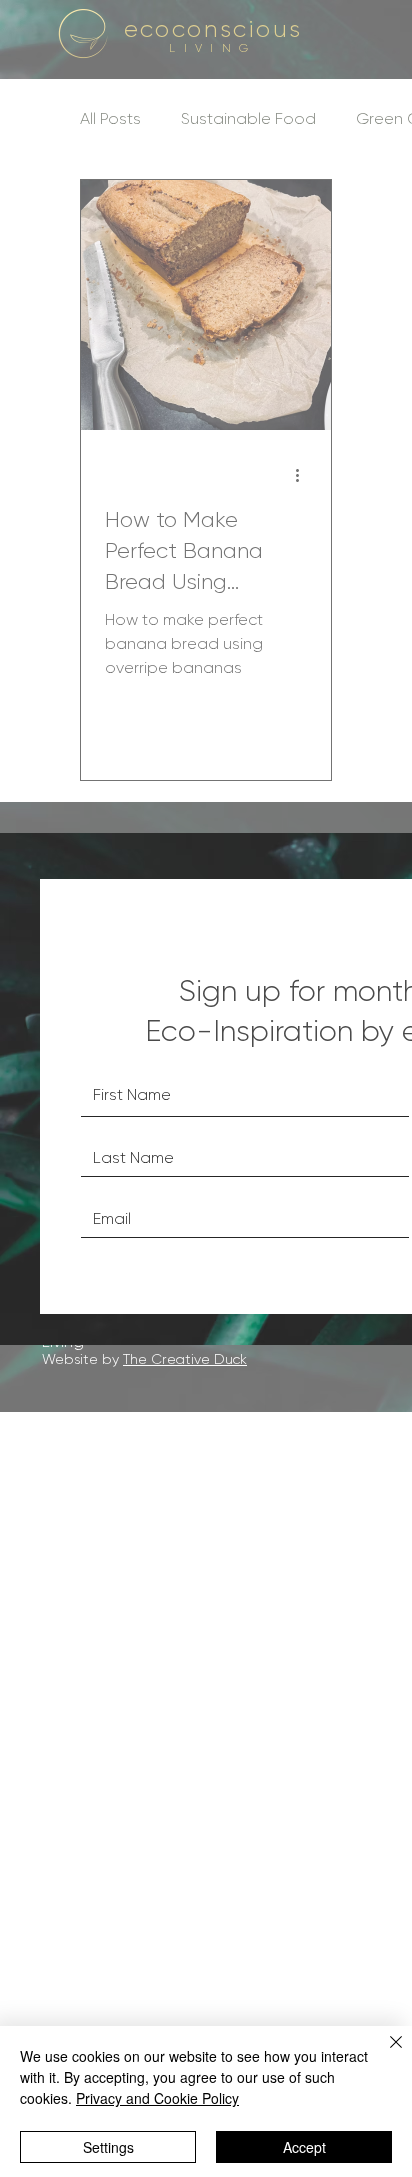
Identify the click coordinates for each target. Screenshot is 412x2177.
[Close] (384, 2054)
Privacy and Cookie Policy (157, 2098)
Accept (304, 2147)
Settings (108, 2147)
